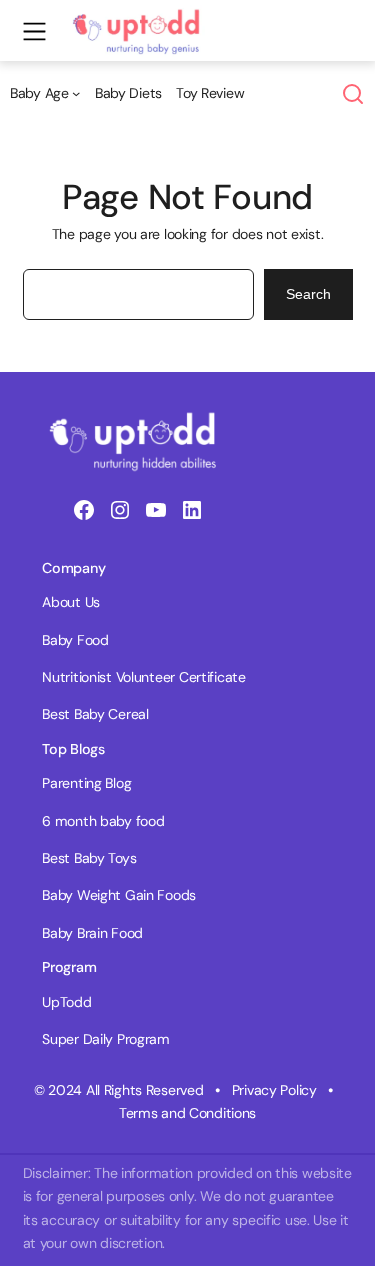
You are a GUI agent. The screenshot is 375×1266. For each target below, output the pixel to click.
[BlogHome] (142, 16)
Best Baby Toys (89, 858)
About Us (71, 602)
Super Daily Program (106, 1039)
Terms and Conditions (187, 1113)
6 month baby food (103, 821)
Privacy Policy (274, 1090)
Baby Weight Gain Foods (119, 895)
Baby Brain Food (92, 933)
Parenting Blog (86, 783)
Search (308, 294)
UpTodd (66, 1002)
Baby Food (75, 640)
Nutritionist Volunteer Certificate (143, 677)
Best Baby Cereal (95, 714)
